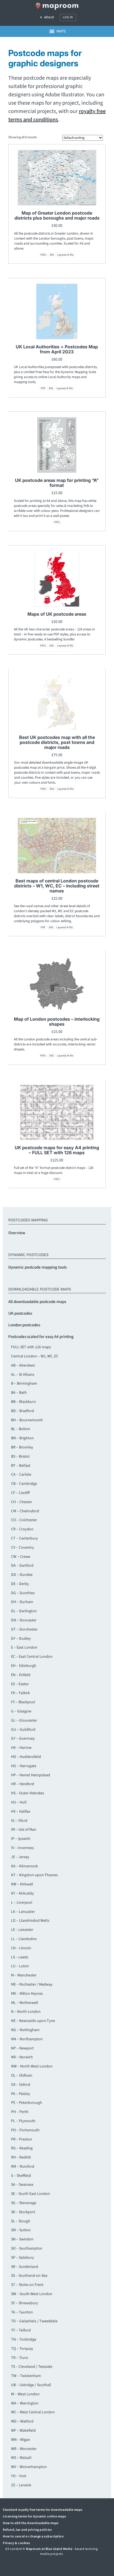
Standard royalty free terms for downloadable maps (43, 2510)
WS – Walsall (21, 2458)
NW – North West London (32, 2066)
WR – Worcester (24, 2449)
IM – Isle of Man (24, 1830)
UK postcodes (20, 1313)
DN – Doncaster (24, 1620)
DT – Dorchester (24, 1629)
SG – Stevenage (24, 2203)
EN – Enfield (21, 1675)
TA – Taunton (22, 2312)
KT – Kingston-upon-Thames (34, 1875)
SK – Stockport (23, 2212)
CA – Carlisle (21, 1475)
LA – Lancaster (23, 1912)
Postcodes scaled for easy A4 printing (41, 1337)
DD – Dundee (22, 1575)
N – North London (26, 2012)
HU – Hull (19, 1802)
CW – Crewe (21, 1557)
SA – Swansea (22, 2185)
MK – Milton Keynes (27, 1994)
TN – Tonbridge (24, 2339)
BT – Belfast (21, 1466)
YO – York (19, 2476)
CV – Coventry (23, 1548)
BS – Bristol (20, 1456)
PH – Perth (20, 2112)
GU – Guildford (23, 1730)
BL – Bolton (21, 1429)
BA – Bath (19, 1393)
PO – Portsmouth (25, 2130)
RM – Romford (23, 2167)
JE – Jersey (20, 1857)
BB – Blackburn (24, 1402)
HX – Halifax (21, 1812)
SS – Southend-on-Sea (29, 2276)
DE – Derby (20, 1584)
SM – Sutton (21, 2230)
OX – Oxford (21, 2085)
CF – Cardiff (20, 1493)
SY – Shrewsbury (25, 2303)
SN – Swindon (22, 2239)
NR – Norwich (22, 2057)
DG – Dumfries (23, 1593)
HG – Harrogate (24, 1766)
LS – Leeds (20, 1957)
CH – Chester (22, 1502)
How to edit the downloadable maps (31, 2523)
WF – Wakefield (23, 2431)
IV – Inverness (22, 1848)
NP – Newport (22, 2048)
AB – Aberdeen (23, 1365)
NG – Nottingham (25, 2030)
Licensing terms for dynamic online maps (34, 2516)
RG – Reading (22, 2148)
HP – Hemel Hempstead (31, 1775)
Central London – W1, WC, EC (35, 1356)
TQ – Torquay (22, 2349)
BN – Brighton (22, 1438)
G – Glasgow (21, 1711)
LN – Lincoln (21, 1948)
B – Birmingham (24, 1383)
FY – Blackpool (23, 1702)
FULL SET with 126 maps (31, 1347)
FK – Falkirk (20, 1693)
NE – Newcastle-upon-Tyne (33, 2021)
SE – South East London (31, 2194)
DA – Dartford (22, 1566)
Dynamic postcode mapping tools (37, 1267)
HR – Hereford (23, 1784)
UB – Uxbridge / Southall (31, 2385)
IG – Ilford (19, 1821)
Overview (17, 1233)
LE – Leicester (22, 1930)
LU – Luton (20, 1966)
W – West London (25, 2394)
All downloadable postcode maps (37, 1302)
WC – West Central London (33, 2412)
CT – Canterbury (24, 1538)
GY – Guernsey (23, 1739)
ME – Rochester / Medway (32, 1984)
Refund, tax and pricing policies (27, 2530)
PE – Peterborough (27, 2103)
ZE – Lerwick (21, 2485)
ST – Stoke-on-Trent (27, 2285)
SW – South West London (32, 2294)
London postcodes (24, 1325)
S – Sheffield (21, 2176)
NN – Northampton (27, 2039)
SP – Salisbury (23, 2258)
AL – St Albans (23, 1375)
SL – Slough (21, 2221)
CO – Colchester (24, 1520)
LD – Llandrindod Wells (30, 1921)
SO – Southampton (27, 2248)
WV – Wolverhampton (29, 2467)
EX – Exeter (20, 1684)
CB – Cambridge (24, 1484)
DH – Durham (22, 1602)
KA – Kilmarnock (24, 1866)
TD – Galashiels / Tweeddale (34, 2321)
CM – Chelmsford (25, 1511)
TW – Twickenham (26, 2376)
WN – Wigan (21, 2440)
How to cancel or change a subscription (33, 2536)
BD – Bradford (23, 1411)
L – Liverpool (22, 1903)
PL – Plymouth (23, 2121)
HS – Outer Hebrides (28, 1793)
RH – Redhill (21, 2157)
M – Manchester (24, 1975)
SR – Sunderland (25, 2267)
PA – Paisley (21, 2094)
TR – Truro (20, 2358)
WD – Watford (22, 2421)
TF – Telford (21, 2330)
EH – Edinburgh (24, 1666)
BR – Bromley (22, 1447)
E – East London (24, 1647)
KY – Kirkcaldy (23, 1893)
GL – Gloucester (24, 1720)
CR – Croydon (22, 1529)
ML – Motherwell (25, 2003)
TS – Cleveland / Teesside (32, 2367)
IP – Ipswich (21, 1839)
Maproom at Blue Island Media (49, 2549)
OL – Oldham (22, 2076)
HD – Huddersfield (26, 1757)
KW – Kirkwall (22, 1884)
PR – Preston (22, 2139)
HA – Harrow (21, 1748)
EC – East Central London (32, 1657)
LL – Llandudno (24, 1939)
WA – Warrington (25, 2403)
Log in (68, 17)
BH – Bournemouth (27, 1420)
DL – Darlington (24, 1611)
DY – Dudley (21, 1639)
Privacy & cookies (16, 2543)
